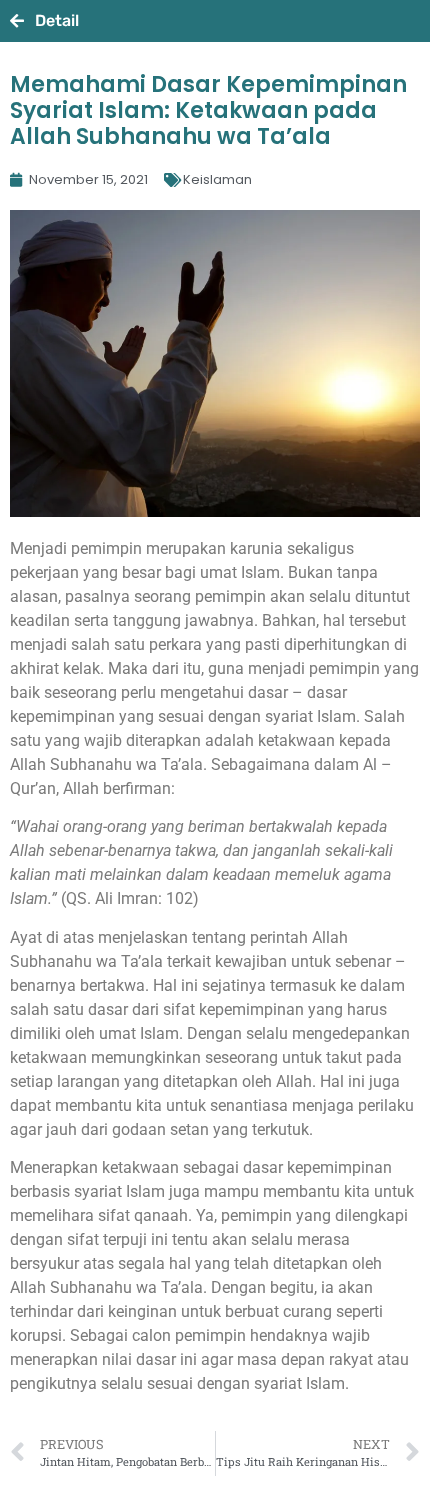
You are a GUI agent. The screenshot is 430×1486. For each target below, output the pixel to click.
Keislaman (217, 179)
